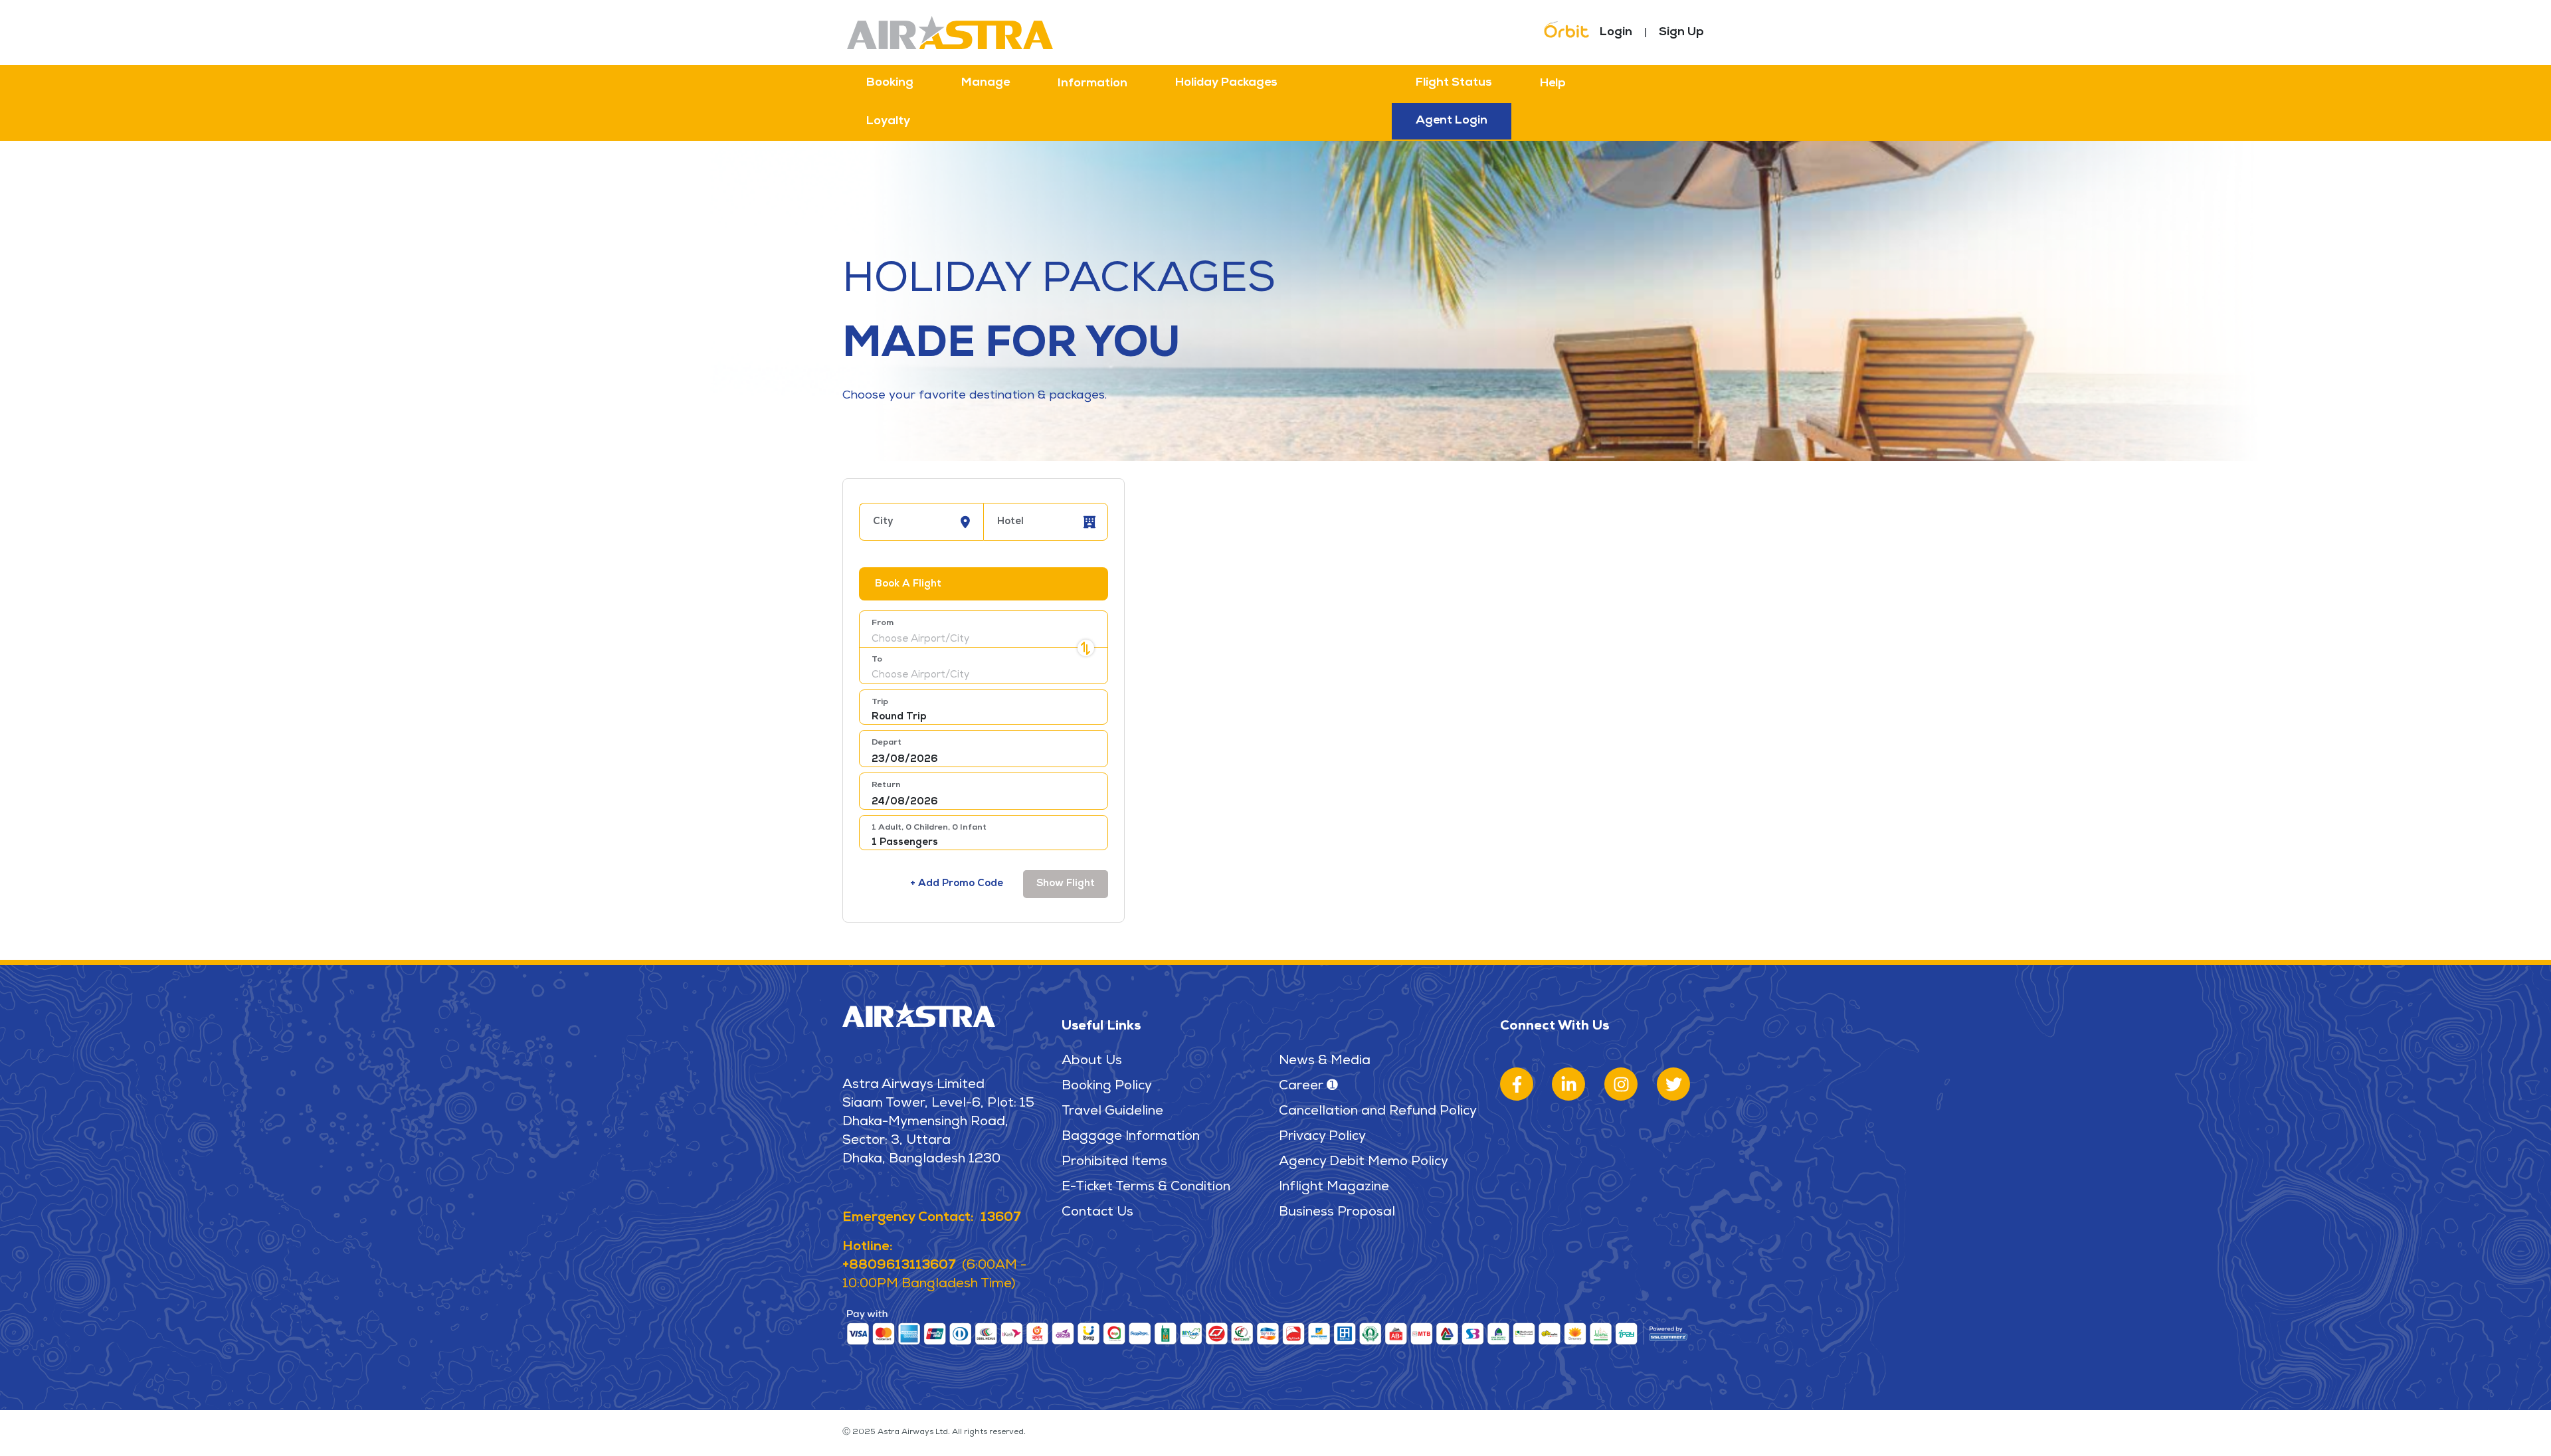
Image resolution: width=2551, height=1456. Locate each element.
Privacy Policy (1322, 1137)
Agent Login (1452, 121)
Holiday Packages (1226, 83)
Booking (890, 83)
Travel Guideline (1112, 1112)
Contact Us (1097, 1213)
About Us (1092, 1061)
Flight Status (1454, 83)
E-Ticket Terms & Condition (1146, 1188)
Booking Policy (1107, 1087)
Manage (986, 83)
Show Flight (1066, 884)
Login (1616, 33)
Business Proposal (1337, 1213)
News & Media (1325, 1061)
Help (1553, 84)
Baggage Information (1131, 1137)
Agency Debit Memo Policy (1364, 1162)
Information (1092, 84)
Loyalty (888, 122)
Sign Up (1681, 33)
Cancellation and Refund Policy (1378, 1112)
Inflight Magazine (1334, 1188)
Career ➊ (1308, 1087)
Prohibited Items (1114, 1162)
